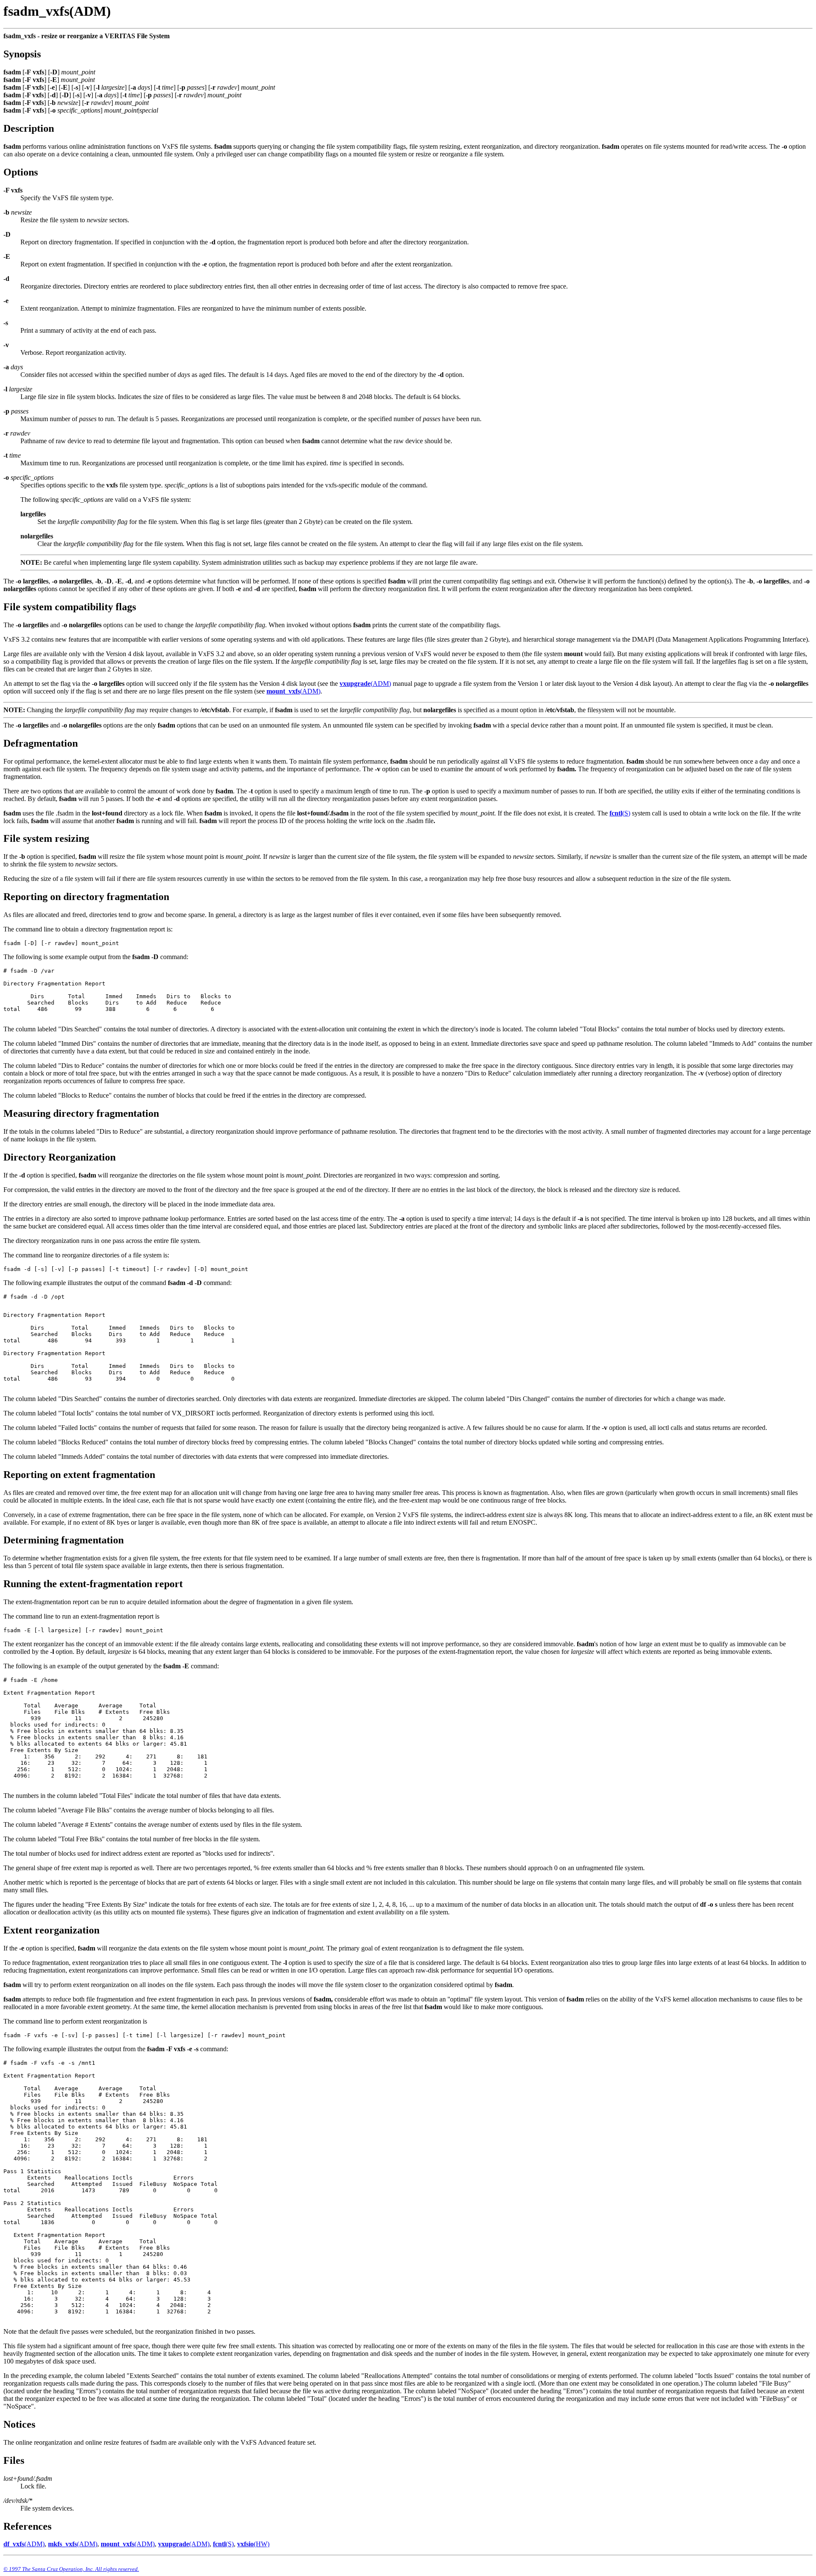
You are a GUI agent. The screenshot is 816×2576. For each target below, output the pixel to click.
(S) (620, 813)
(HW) (253, 2544)
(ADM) (365, 684)
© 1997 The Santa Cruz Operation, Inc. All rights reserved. (71, 2569)
